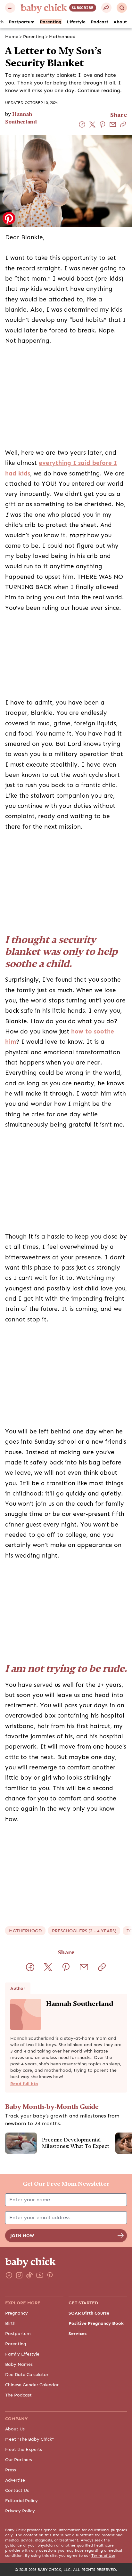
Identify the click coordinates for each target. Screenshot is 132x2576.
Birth (10, 2323)
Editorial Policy (21, 2500)
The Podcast (18, 2395)
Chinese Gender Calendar (32, 2385)
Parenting (51, 22)
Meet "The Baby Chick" (29, 2439)
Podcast (99, 22)
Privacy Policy (20, 2511)
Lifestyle (76, 22)
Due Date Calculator (27, 2374)
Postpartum (22, 22)
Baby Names (19, 2364)
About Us (15, 2429)
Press (11, 2470)
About (120, 22)
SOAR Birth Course (89, 2313)
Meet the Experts (24, 2449)
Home (12, 36)
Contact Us (17, 2490)
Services (78, 2333)
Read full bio (24, 2084)
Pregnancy (16, 2313)
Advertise (15, 2480)
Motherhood (62, 36)
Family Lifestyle (22, 2354)
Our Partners (19, 2460)
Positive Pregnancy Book (96, 2323)
